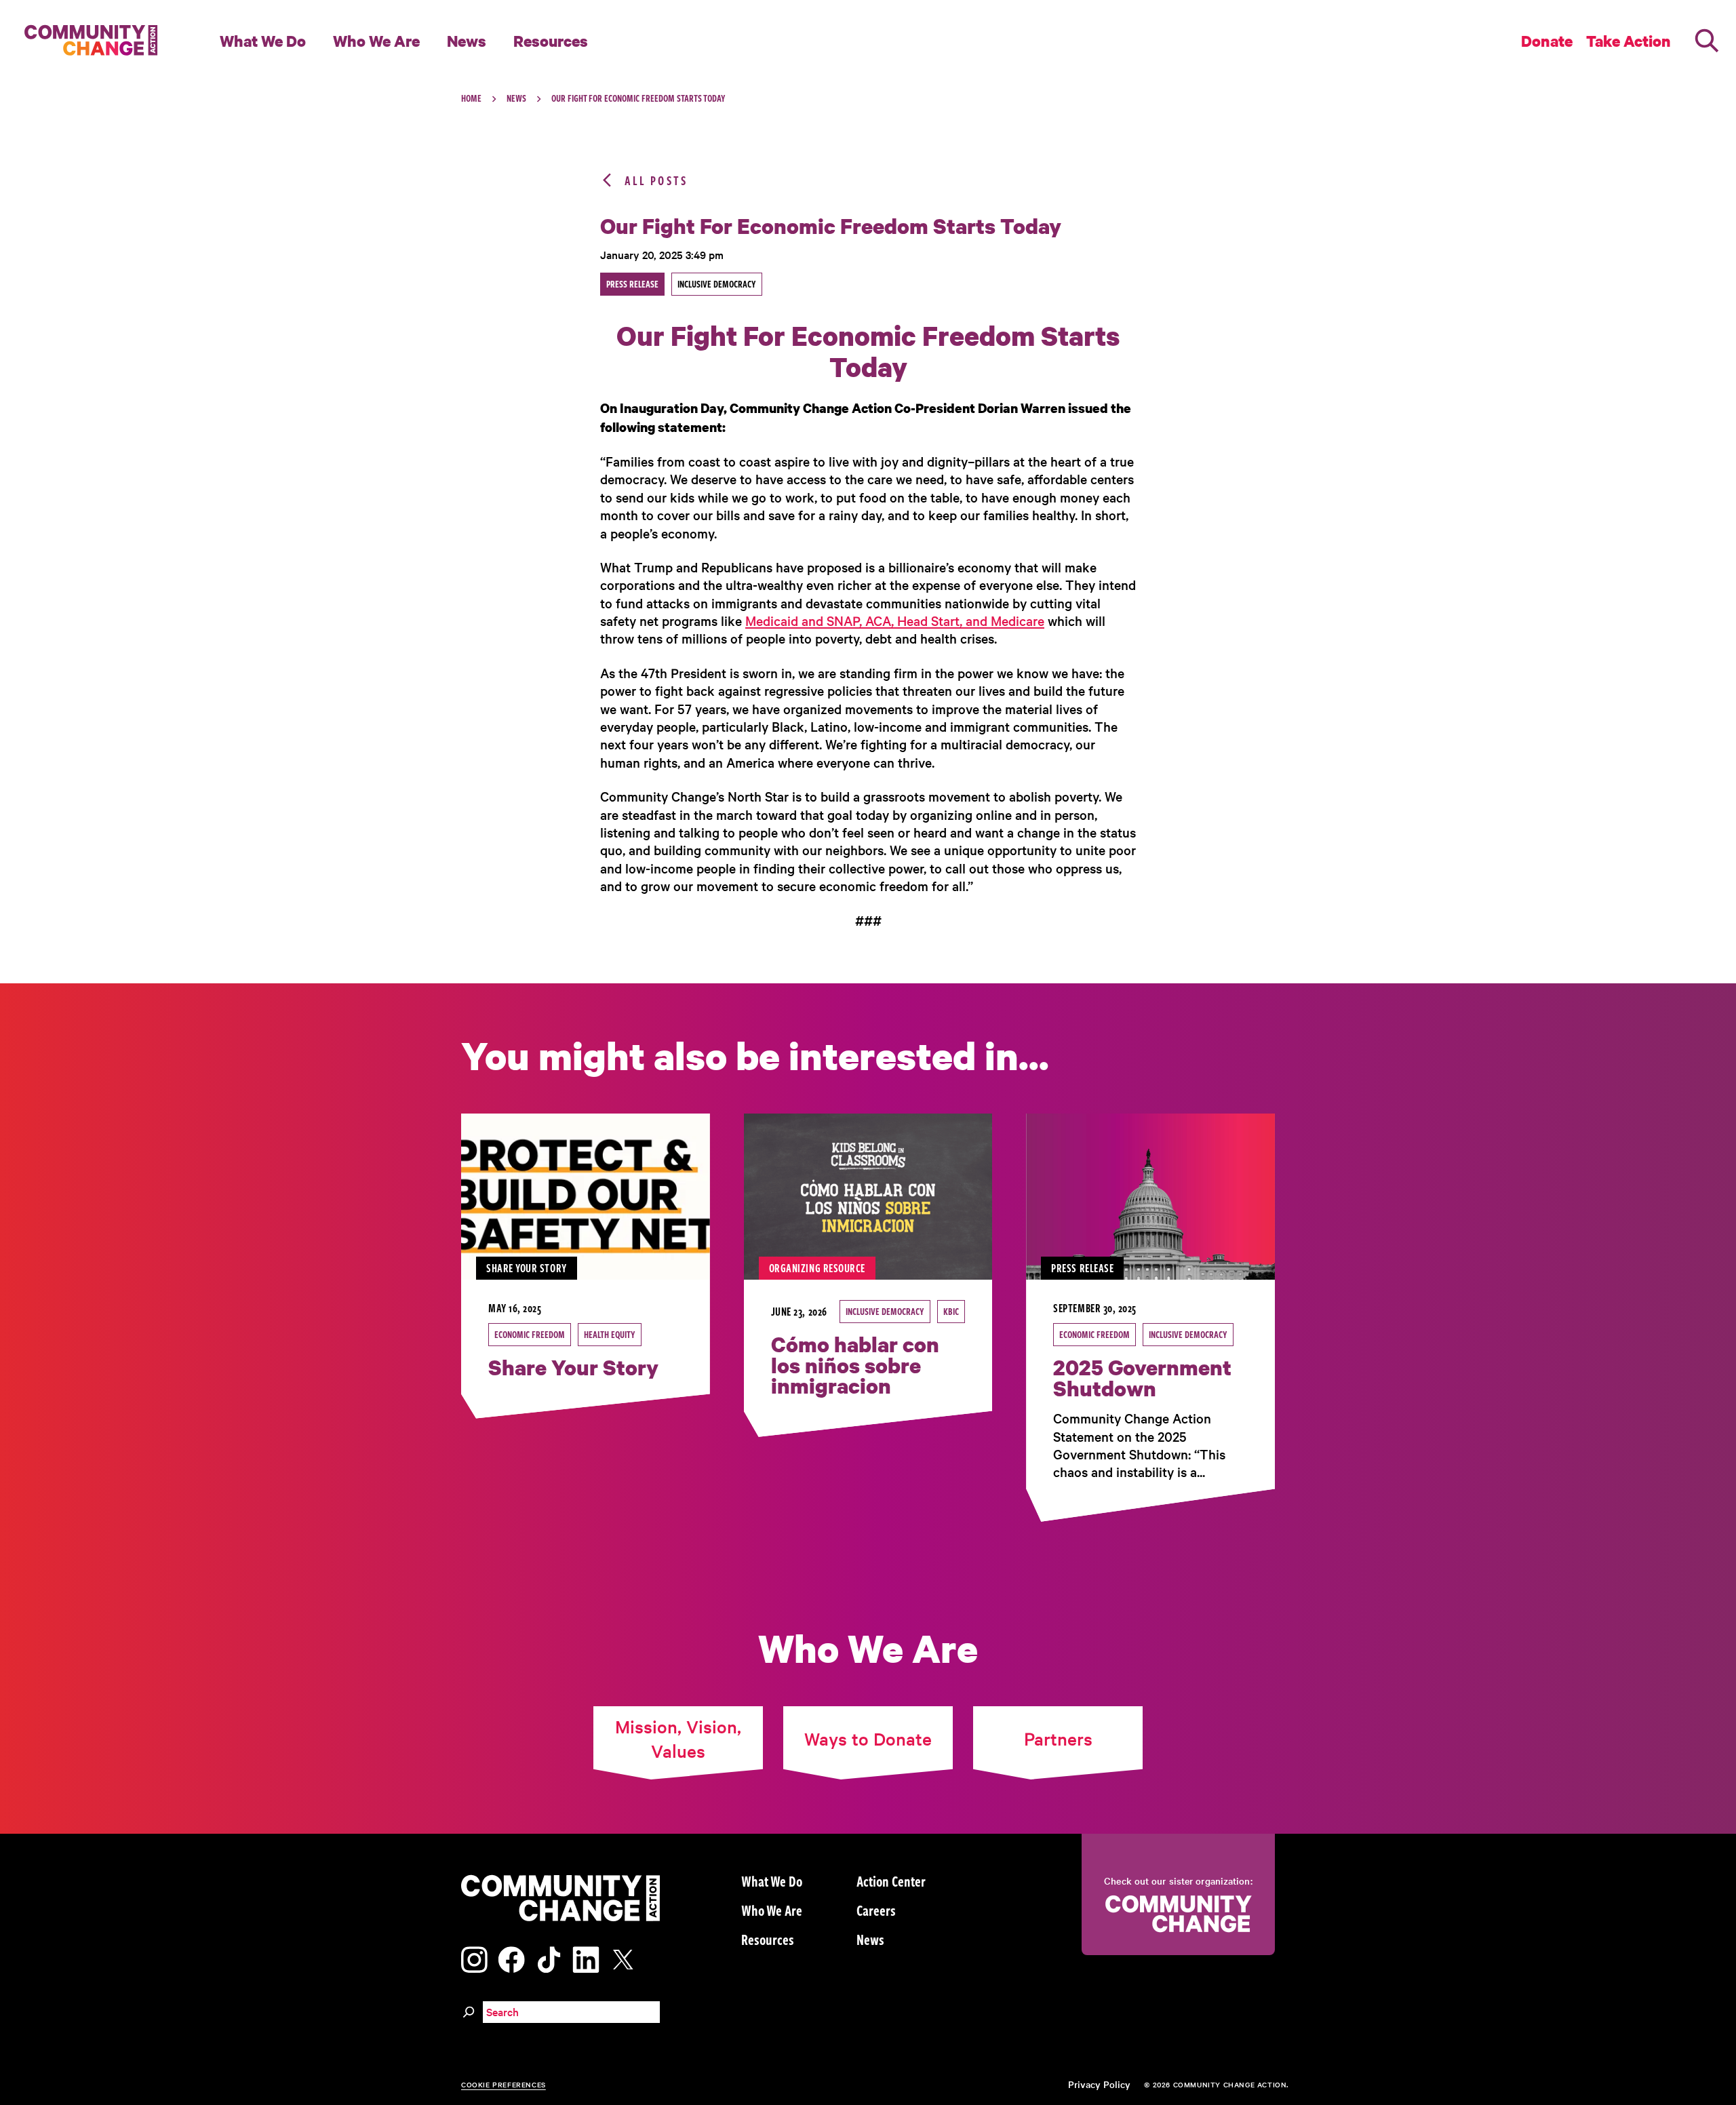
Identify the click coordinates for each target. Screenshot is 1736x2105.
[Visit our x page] (627, 1958)
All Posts (656, 180)
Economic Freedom (530, 1334)
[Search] (1707, 41)
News (467, 41)
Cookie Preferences (504, 2084)
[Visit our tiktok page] (549, 1958)
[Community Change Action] (86, 41)
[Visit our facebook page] (511, 1958)
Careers (876, 1910)
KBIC (951, 1311)
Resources (551, 41)
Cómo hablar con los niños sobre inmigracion (855, 1365)
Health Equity (610, 1334)
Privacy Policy (1099, 2084)
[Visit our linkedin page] (586, 1958)
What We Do (263, 41)
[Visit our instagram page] (474, 1958)
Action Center (891, 1881)
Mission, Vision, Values (678, 1738)
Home (471, 98)
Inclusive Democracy (885, 1311)
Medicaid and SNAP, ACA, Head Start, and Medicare (895, 621)
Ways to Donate (868, 1738)
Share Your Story (573, 1367)
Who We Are (376, 41)
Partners (1058, 1738)
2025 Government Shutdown (1142, 1378)
